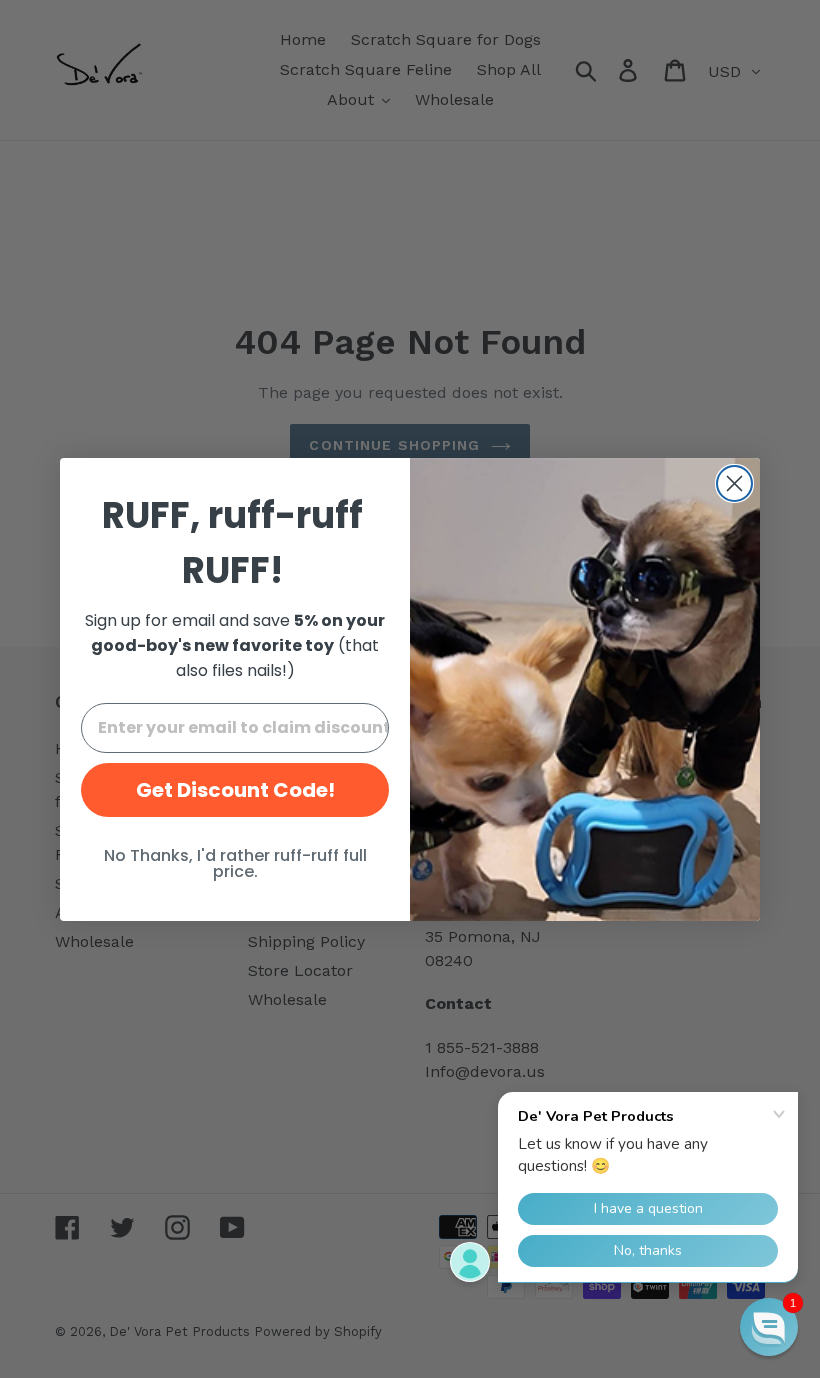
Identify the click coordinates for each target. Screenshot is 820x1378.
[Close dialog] (734, 483)
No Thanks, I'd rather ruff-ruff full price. (235, 863)
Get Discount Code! (235, 790)
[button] (769, 1327)
